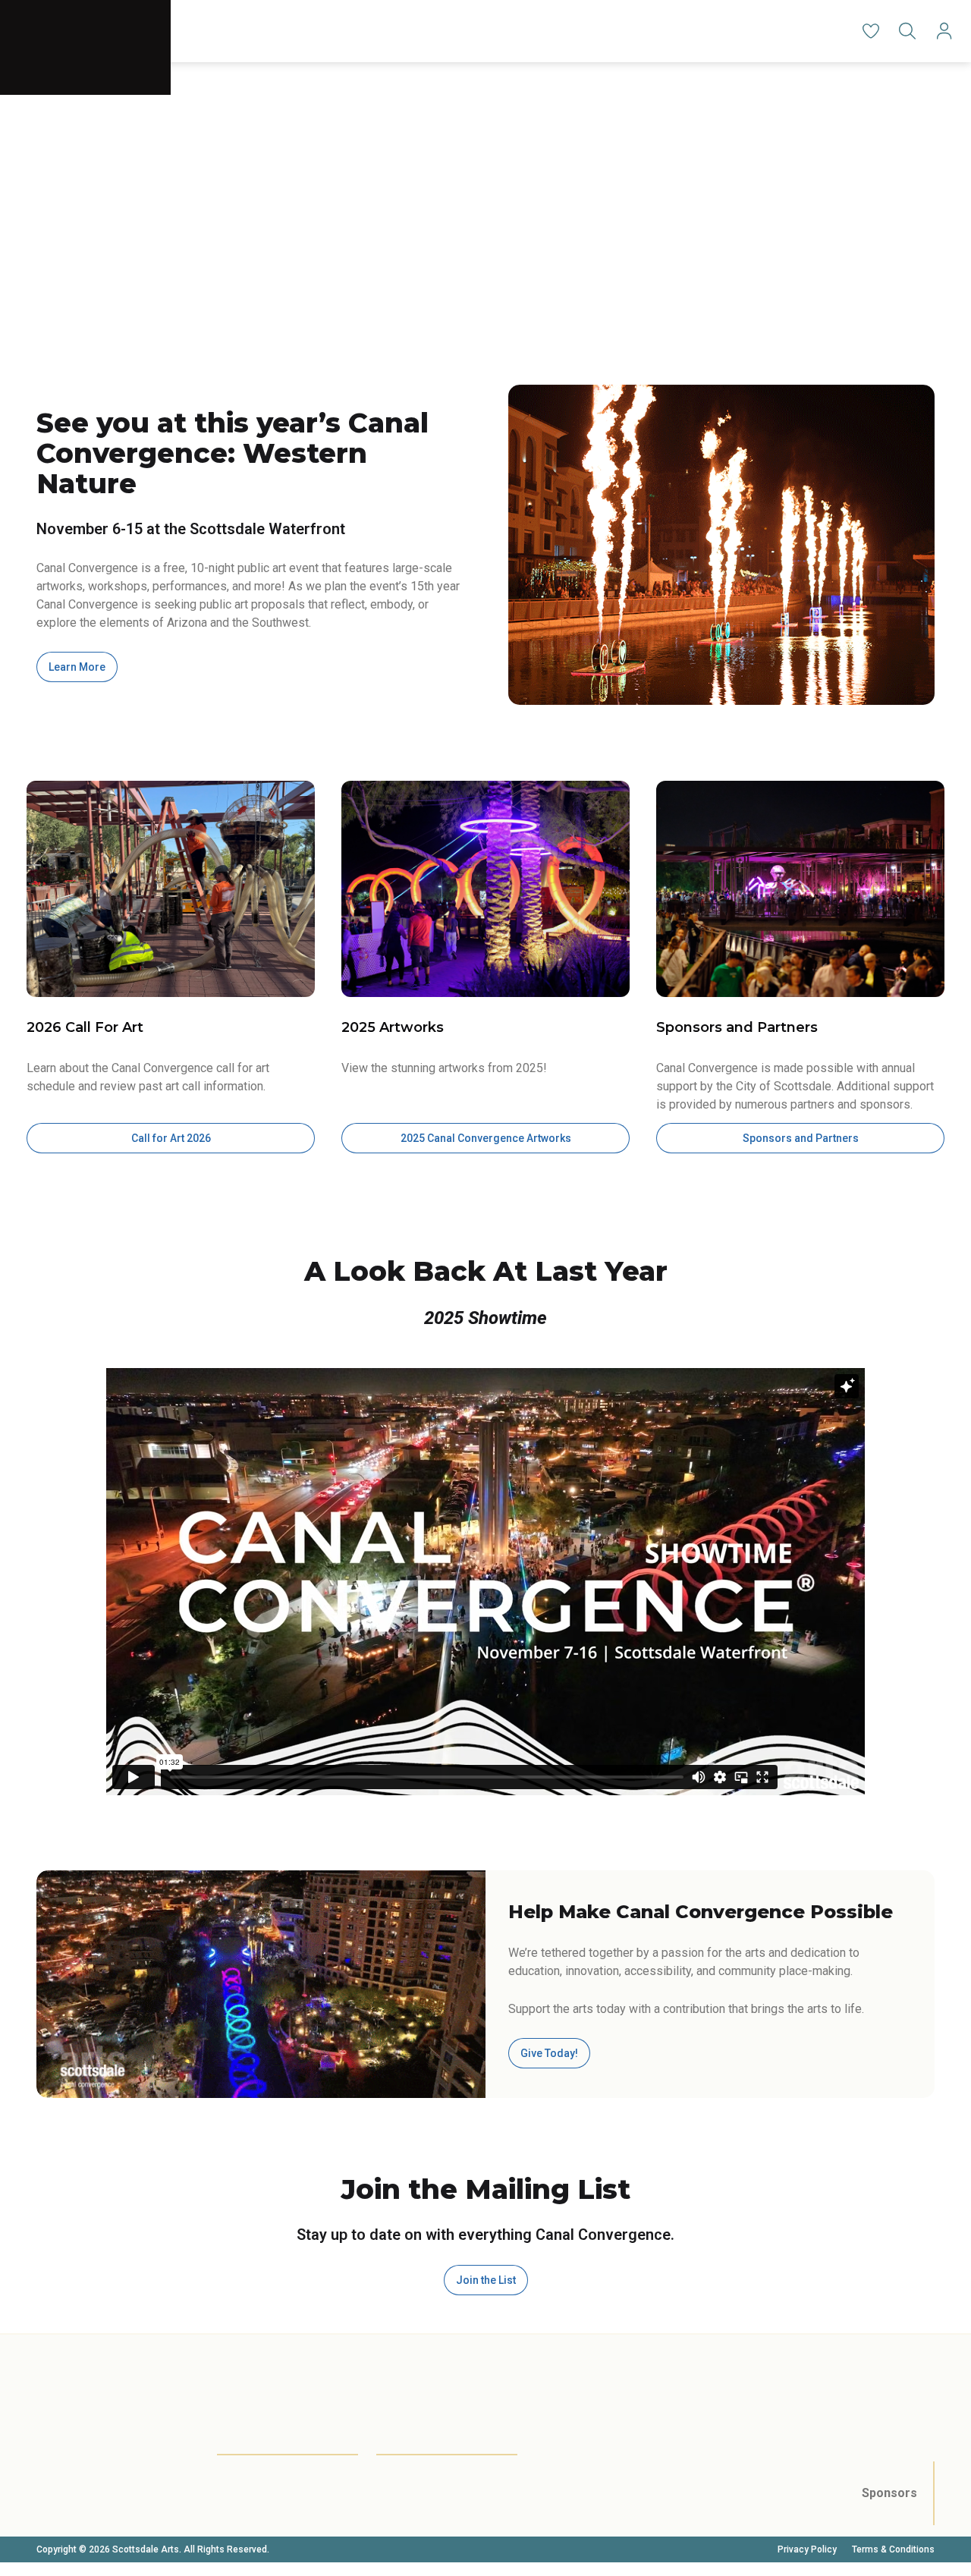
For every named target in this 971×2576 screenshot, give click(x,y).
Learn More (77, 667)
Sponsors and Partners (801, 1138)
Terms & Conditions (893, 2549)
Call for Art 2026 (171, 1138)
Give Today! (549, 2053)
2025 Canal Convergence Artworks (486, 1138)
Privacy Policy (807, 2549)
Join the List (486, 2280)
